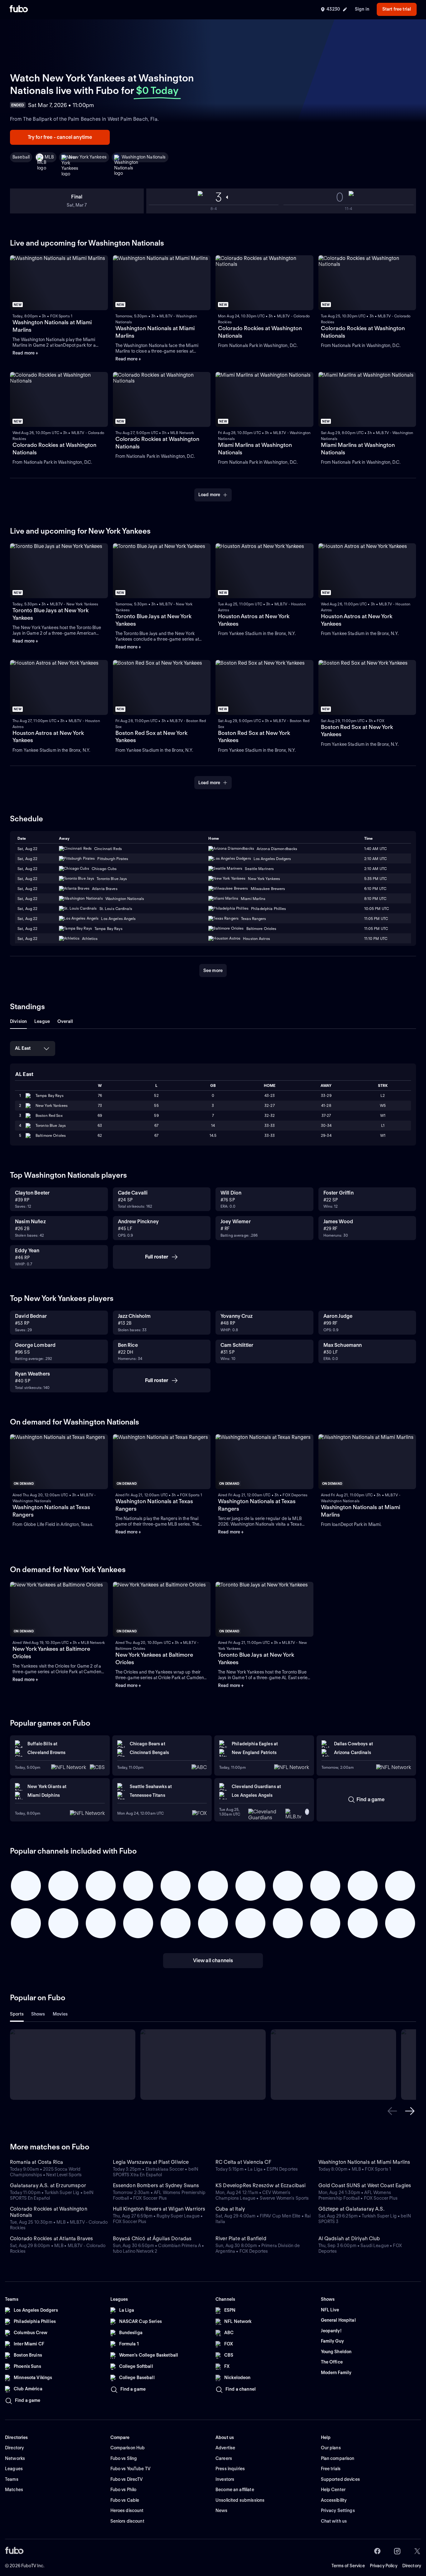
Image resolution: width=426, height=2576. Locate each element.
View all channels (213, 1960)
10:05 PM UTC (377, 909)
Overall (65, 1021)
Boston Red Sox (49, 1115)
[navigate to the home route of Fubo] (19, 9)
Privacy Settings (338, 2510)
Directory (412, 2566)
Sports (17, 2014)
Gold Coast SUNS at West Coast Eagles (365, 2185)
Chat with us (334, 2521)
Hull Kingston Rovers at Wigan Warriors (159, 2209)
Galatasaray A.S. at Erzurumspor (48, 2185)
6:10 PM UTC (375, 889)
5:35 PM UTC (375, 879)
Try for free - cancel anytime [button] (60, 137)
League (42, 1021)
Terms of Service (348, 2566)
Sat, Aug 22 (27, 849)
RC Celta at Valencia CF (243, 2162)
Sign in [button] (362, 9)
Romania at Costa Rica (36, 2162)
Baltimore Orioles (51, 1135)
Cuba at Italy (230, 2209)
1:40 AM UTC (375, 849)
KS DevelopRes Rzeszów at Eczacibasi (261, 2185)
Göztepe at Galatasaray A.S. (351, 2209)
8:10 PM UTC (375, 899)
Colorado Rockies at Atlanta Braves (51, 2239)
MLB (49, 157)
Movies (60, 2014)
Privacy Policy (384, 2566)
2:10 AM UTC (375, 859)
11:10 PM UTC (376, 939)
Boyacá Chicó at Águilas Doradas (152, 2239)
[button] (392, 2111)
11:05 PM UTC (376, 919)
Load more (209, 495)
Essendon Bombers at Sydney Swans (156, 2185)
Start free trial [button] (397, 9)
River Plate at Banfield (241, 2239)
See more (213, 970)
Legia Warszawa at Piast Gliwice (151, 2162)
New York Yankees (88, 157)
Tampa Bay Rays (50, 1095)
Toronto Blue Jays (51, 1125)
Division (18, 1021)
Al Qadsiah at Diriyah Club (349, 2239)
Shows (38, 2014)
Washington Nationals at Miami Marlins (364, 2162)
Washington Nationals (144, 157)
